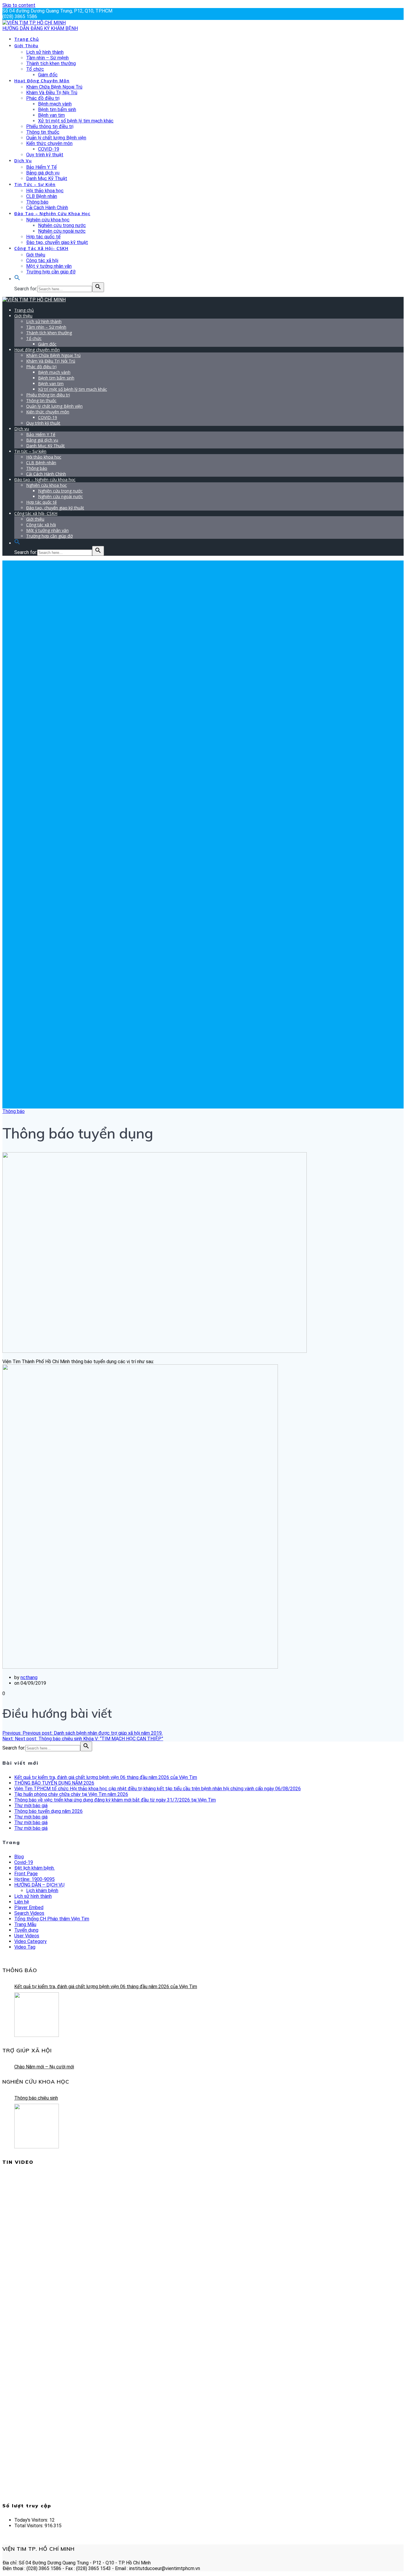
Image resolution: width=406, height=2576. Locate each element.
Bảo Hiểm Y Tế (41, 167)
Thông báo (37, 202)
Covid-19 (24, 1862)
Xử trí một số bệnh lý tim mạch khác (76, 121)
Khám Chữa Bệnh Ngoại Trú (54, 87)
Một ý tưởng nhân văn (49, 266)
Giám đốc (48, 75)
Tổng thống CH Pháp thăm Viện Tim (52, 1919)
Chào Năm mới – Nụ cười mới (44, 2067)
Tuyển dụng (26, 1930)
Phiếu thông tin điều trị (50, 126)
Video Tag (25, 1947)
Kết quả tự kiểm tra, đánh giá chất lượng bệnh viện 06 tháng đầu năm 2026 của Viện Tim (106, 1777)
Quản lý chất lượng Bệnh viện (56, 138)
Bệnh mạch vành (55, 104)
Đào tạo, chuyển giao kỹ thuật (57, 242)
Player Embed (29, 1907)
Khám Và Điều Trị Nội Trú (52, 93)
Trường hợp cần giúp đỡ (51, 272)
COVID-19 (49, 149)
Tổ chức (35, 69)
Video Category (30, 1941)
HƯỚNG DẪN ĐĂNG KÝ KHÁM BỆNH (40, 28)
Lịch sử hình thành (45, 52)
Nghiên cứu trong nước (62, 225)
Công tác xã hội (42, 260)
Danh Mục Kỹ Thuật (47, 178)
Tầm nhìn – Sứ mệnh (47, 58)
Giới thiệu (26, 46)
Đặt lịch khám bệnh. (34, 1868)
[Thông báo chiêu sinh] (37, 2126)
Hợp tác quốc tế (43, 237)
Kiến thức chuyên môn (49, 143)
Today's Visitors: (32, 2520)
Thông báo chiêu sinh (36, 2098)
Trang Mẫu (25, 1924)
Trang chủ (27, 39)
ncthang (29, 1677)
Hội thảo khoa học (45, 191)
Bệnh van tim (51, 115)
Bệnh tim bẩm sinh (57, 110)
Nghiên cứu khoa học (48, 220)
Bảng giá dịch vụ (43, 173)
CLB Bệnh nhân (42, 196)
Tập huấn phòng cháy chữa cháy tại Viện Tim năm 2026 (71, 1794)
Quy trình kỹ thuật (45, 155)
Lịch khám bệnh (42, 1891)
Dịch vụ (23, 161)
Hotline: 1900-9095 (34, 1879)
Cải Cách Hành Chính (47, 208)
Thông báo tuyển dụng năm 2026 (48, 1811)
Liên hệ (22, 1902)
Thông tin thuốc (43, 132)
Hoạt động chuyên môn (42, 81)
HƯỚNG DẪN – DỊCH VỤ (39, 1885)
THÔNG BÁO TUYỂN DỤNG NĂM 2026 (54, 1783)
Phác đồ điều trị (43, 98)
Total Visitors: (29, 2526)
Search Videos (29, 1913)
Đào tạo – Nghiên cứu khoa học (52, 214)
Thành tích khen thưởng (51, 63)
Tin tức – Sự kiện (35, 184)
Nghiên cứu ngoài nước (62, 231)
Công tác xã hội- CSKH (41, 248)
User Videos (27, 1936)
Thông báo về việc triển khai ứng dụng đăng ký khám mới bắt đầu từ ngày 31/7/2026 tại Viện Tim (115, 1800)
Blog (19, 1857)
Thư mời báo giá (31, 1806)
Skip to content (19, 5)
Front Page (26, 1874)
